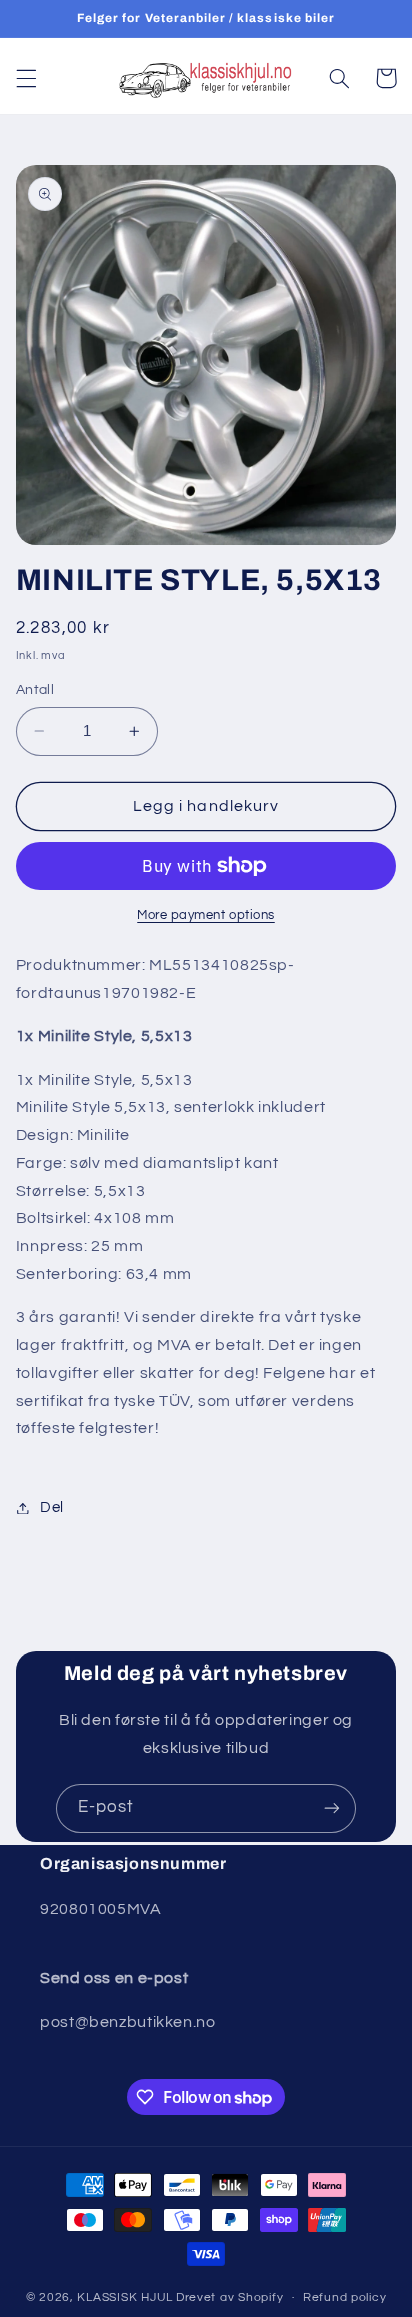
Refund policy (345, 2297)
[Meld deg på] (332, 1808)
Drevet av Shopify (230, 2297)
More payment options (206, 915)
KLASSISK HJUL (125, 2297)
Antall (35, 690)
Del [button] (52, 1507)
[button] (26, 78)
